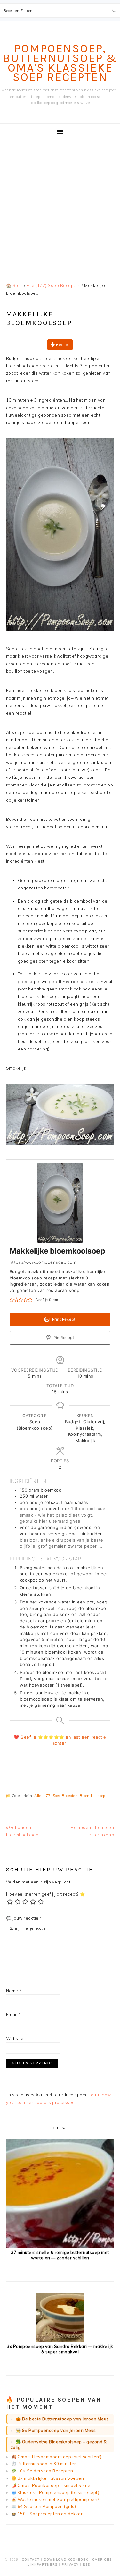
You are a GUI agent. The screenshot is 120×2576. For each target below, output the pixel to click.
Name (14, 1991)
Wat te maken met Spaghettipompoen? (58, 2499)
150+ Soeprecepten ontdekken (51, 2514)
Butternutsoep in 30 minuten (47, 2464)
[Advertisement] (60, 204)
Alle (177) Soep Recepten (56, 1796)
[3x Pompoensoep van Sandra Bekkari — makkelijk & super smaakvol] (60, 2340)
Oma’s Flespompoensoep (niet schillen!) (60, 2457)
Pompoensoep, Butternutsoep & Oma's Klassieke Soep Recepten (60, 63)
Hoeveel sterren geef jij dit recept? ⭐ (46, 1894)
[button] (12, 1300)
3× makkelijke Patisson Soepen (51, 2478)
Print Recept (63, 1319)
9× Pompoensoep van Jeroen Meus (59, 2430)
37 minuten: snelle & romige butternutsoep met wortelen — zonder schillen (60, 2255)
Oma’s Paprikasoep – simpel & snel (55, 2485)
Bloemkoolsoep (92, 1796)
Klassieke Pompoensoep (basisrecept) (59, 2492)
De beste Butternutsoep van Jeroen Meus (65, 2419)
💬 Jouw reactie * (24, 1918)
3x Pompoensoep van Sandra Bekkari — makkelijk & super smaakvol (60, 2349)
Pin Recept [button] (63, 1338)
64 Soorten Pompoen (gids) (47, 2506)
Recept (63, 345)
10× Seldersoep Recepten (45, 2471)
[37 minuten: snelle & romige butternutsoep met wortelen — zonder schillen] (60, 2246)
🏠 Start (15, 285)
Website (15, 2038)
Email (14, 2014)
